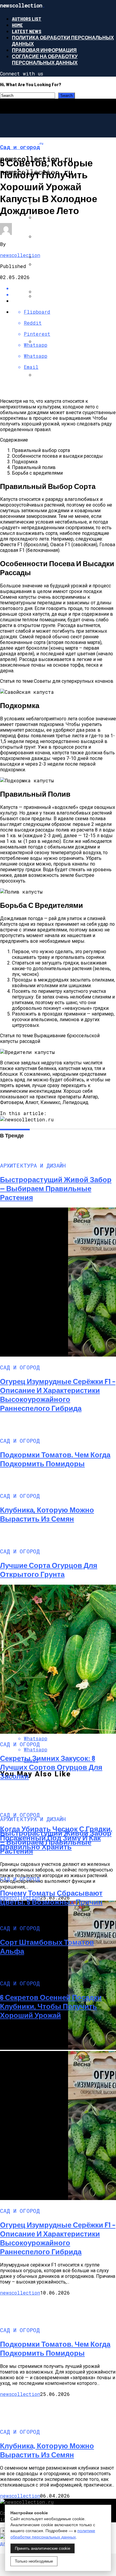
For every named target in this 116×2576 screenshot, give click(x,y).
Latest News (27, 31)
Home (17, 25)
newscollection (20, 255)
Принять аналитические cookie (43, 2548)
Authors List (27, 19)
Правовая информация (44, 50)
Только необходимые (34, 2561)
